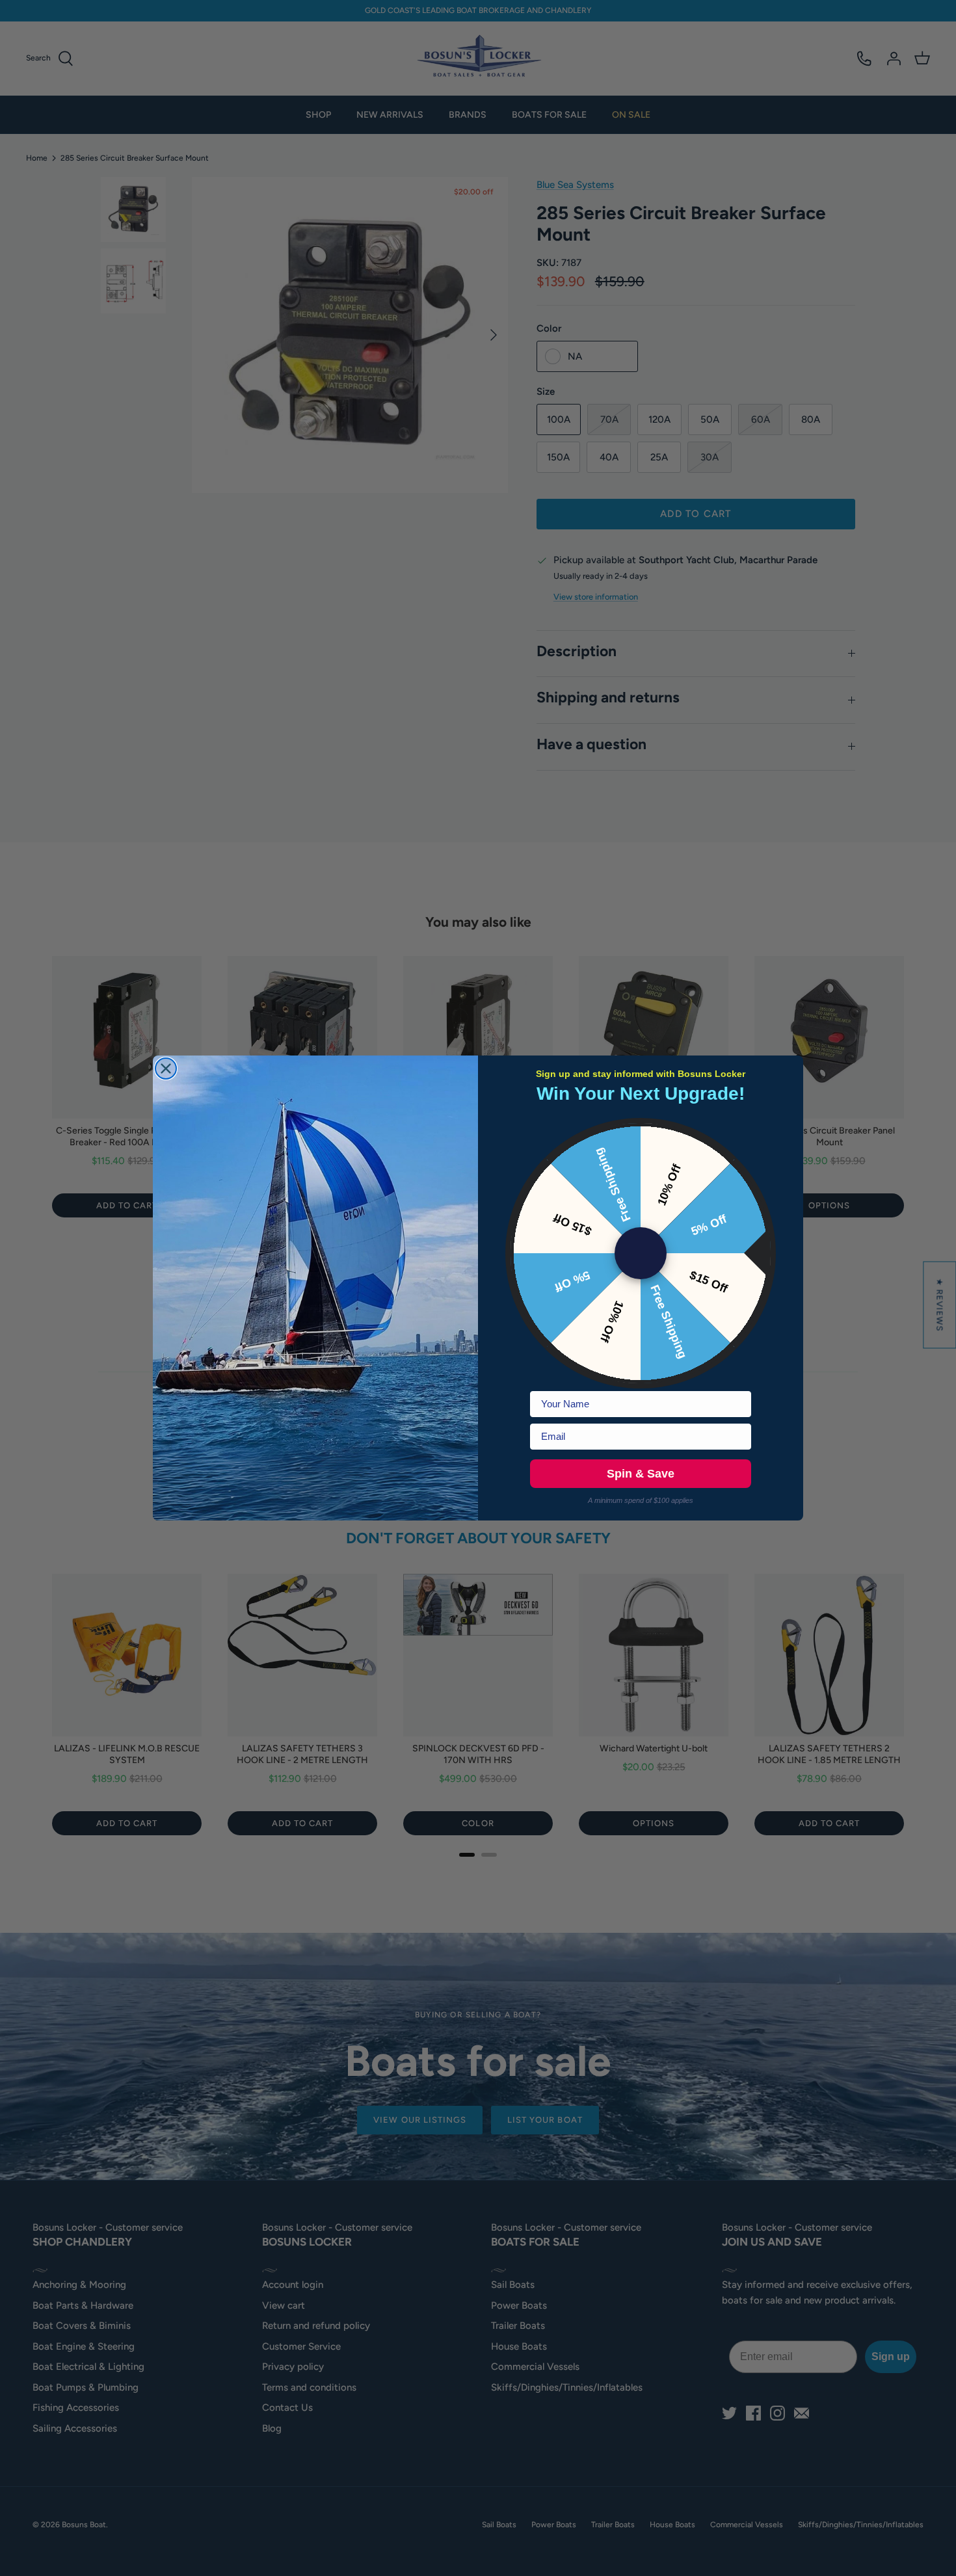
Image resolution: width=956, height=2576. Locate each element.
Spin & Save (641, 1474)
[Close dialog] (166, 1069)
